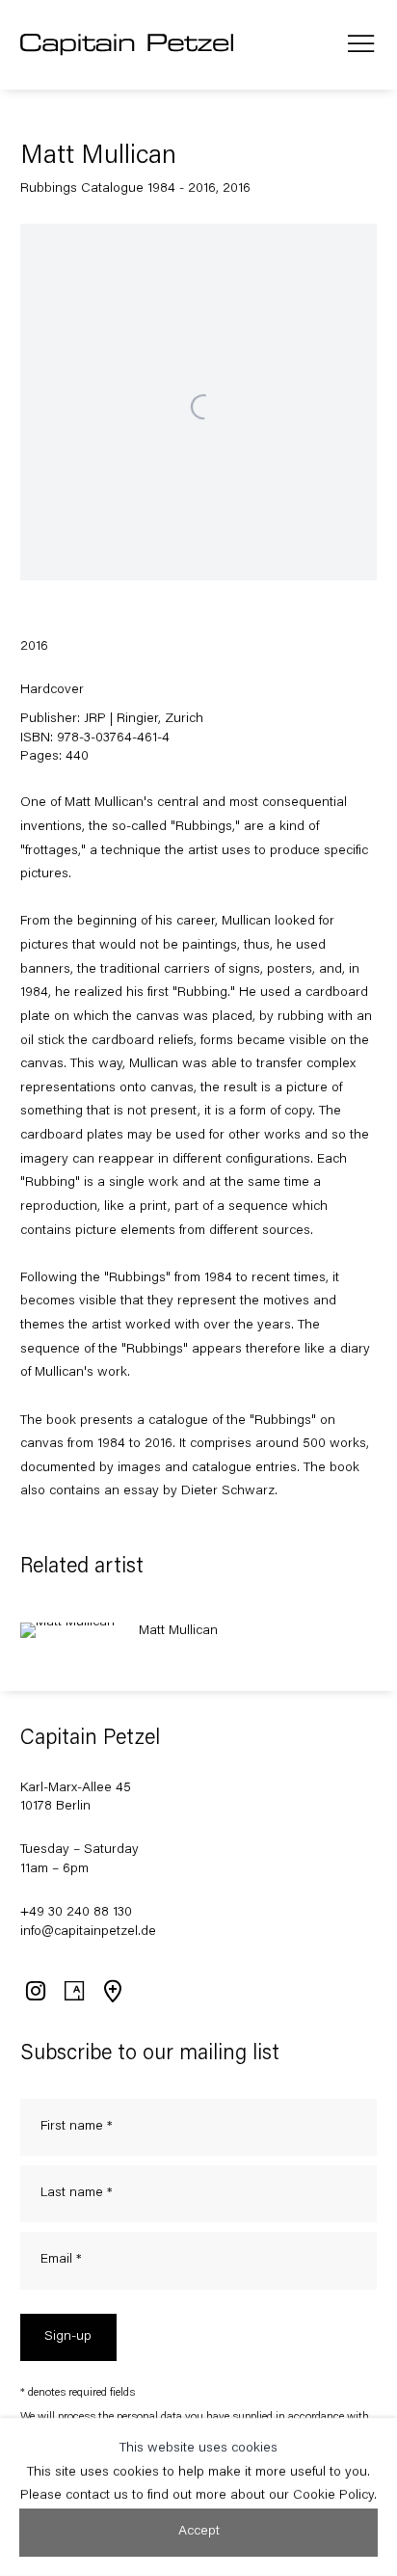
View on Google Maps (112, 1991)
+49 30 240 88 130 (76, 1913)
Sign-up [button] (68, 2337)
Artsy (73, 1991)
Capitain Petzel (128, 45)
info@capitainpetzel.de (88, 1932)
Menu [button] (361, 44)
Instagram (35, 1991)
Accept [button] (199, 2532)
